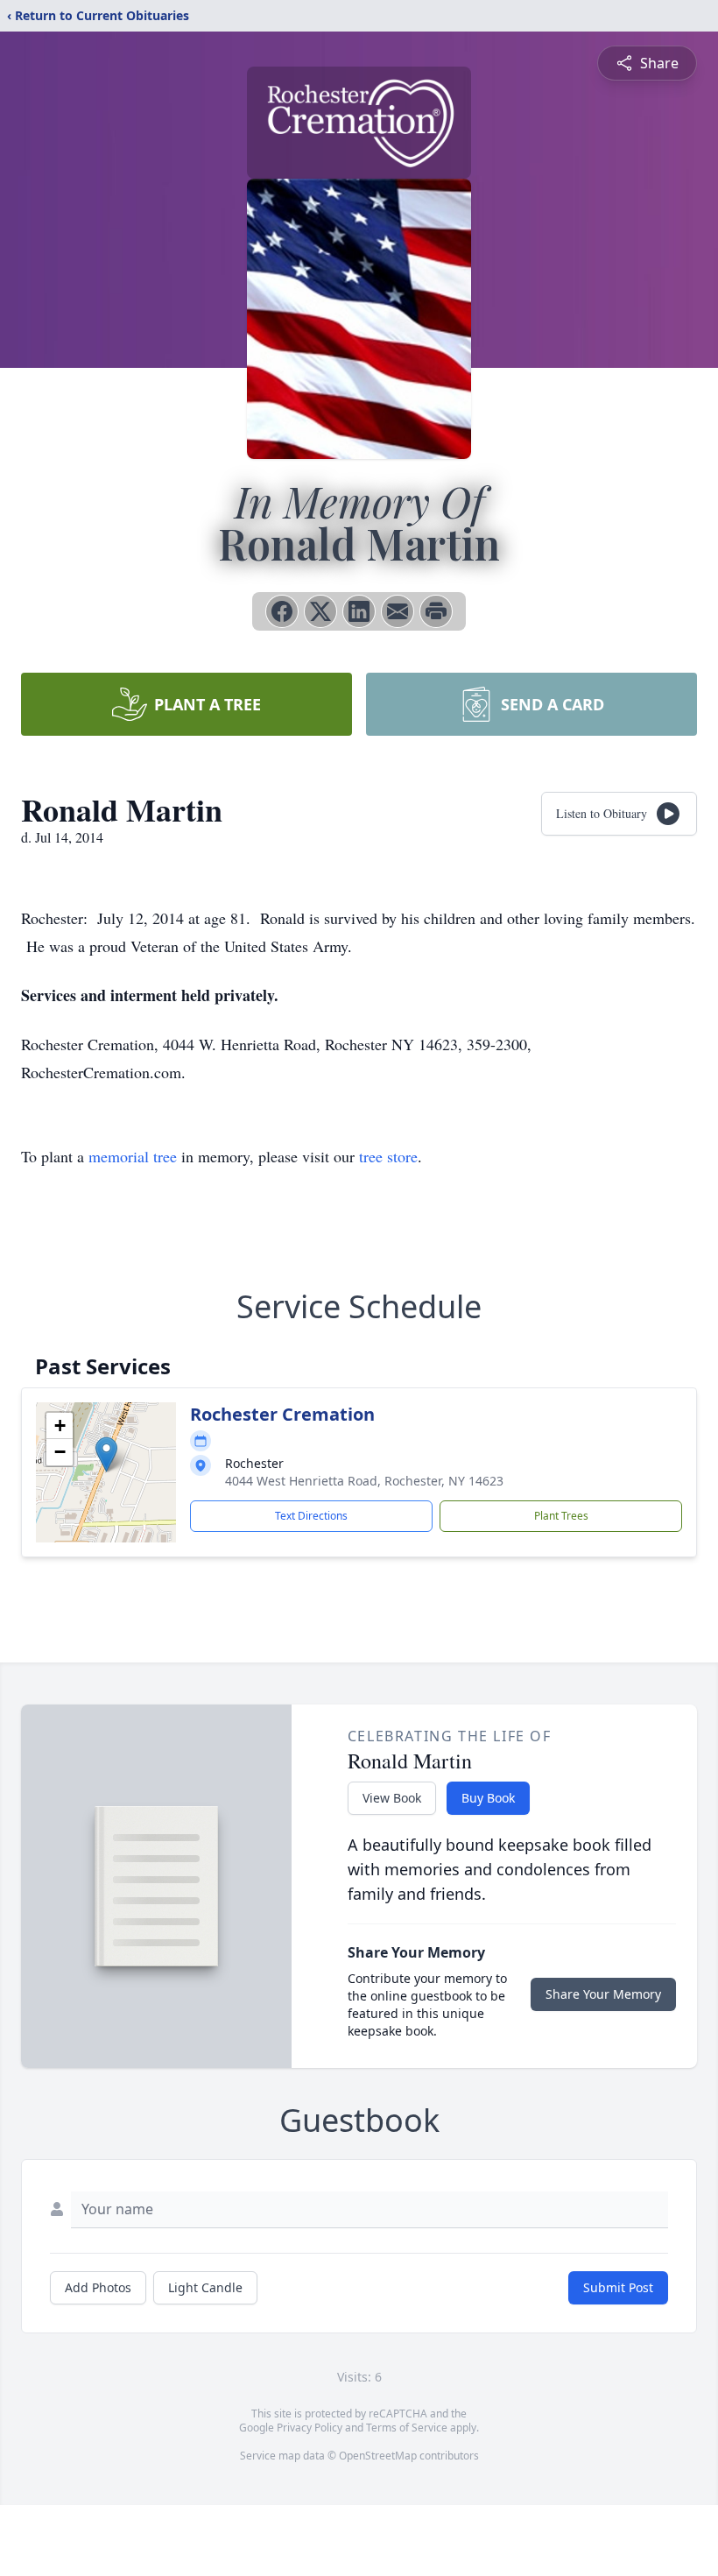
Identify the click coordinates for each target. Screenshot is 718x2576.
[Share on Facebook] (282, 611)
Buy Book (488, 1798)
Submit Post (618, 2287)
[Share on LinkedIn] (359, 611)
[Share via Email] (398, 611)
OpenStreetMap (378, 2456)
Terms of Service (407, 2428)
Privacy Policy (310, 2428)
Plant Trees (561, 1516)
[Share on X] (320, 611)
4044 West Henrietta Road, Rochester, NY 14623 (364, 1481)
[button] (106, 1454)
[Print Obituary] (436, 611)
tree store (388, 1156)
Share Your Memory (603, 1994)
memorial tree (133, 1156)
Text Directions (311, 1516)
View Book (392, 1798)
